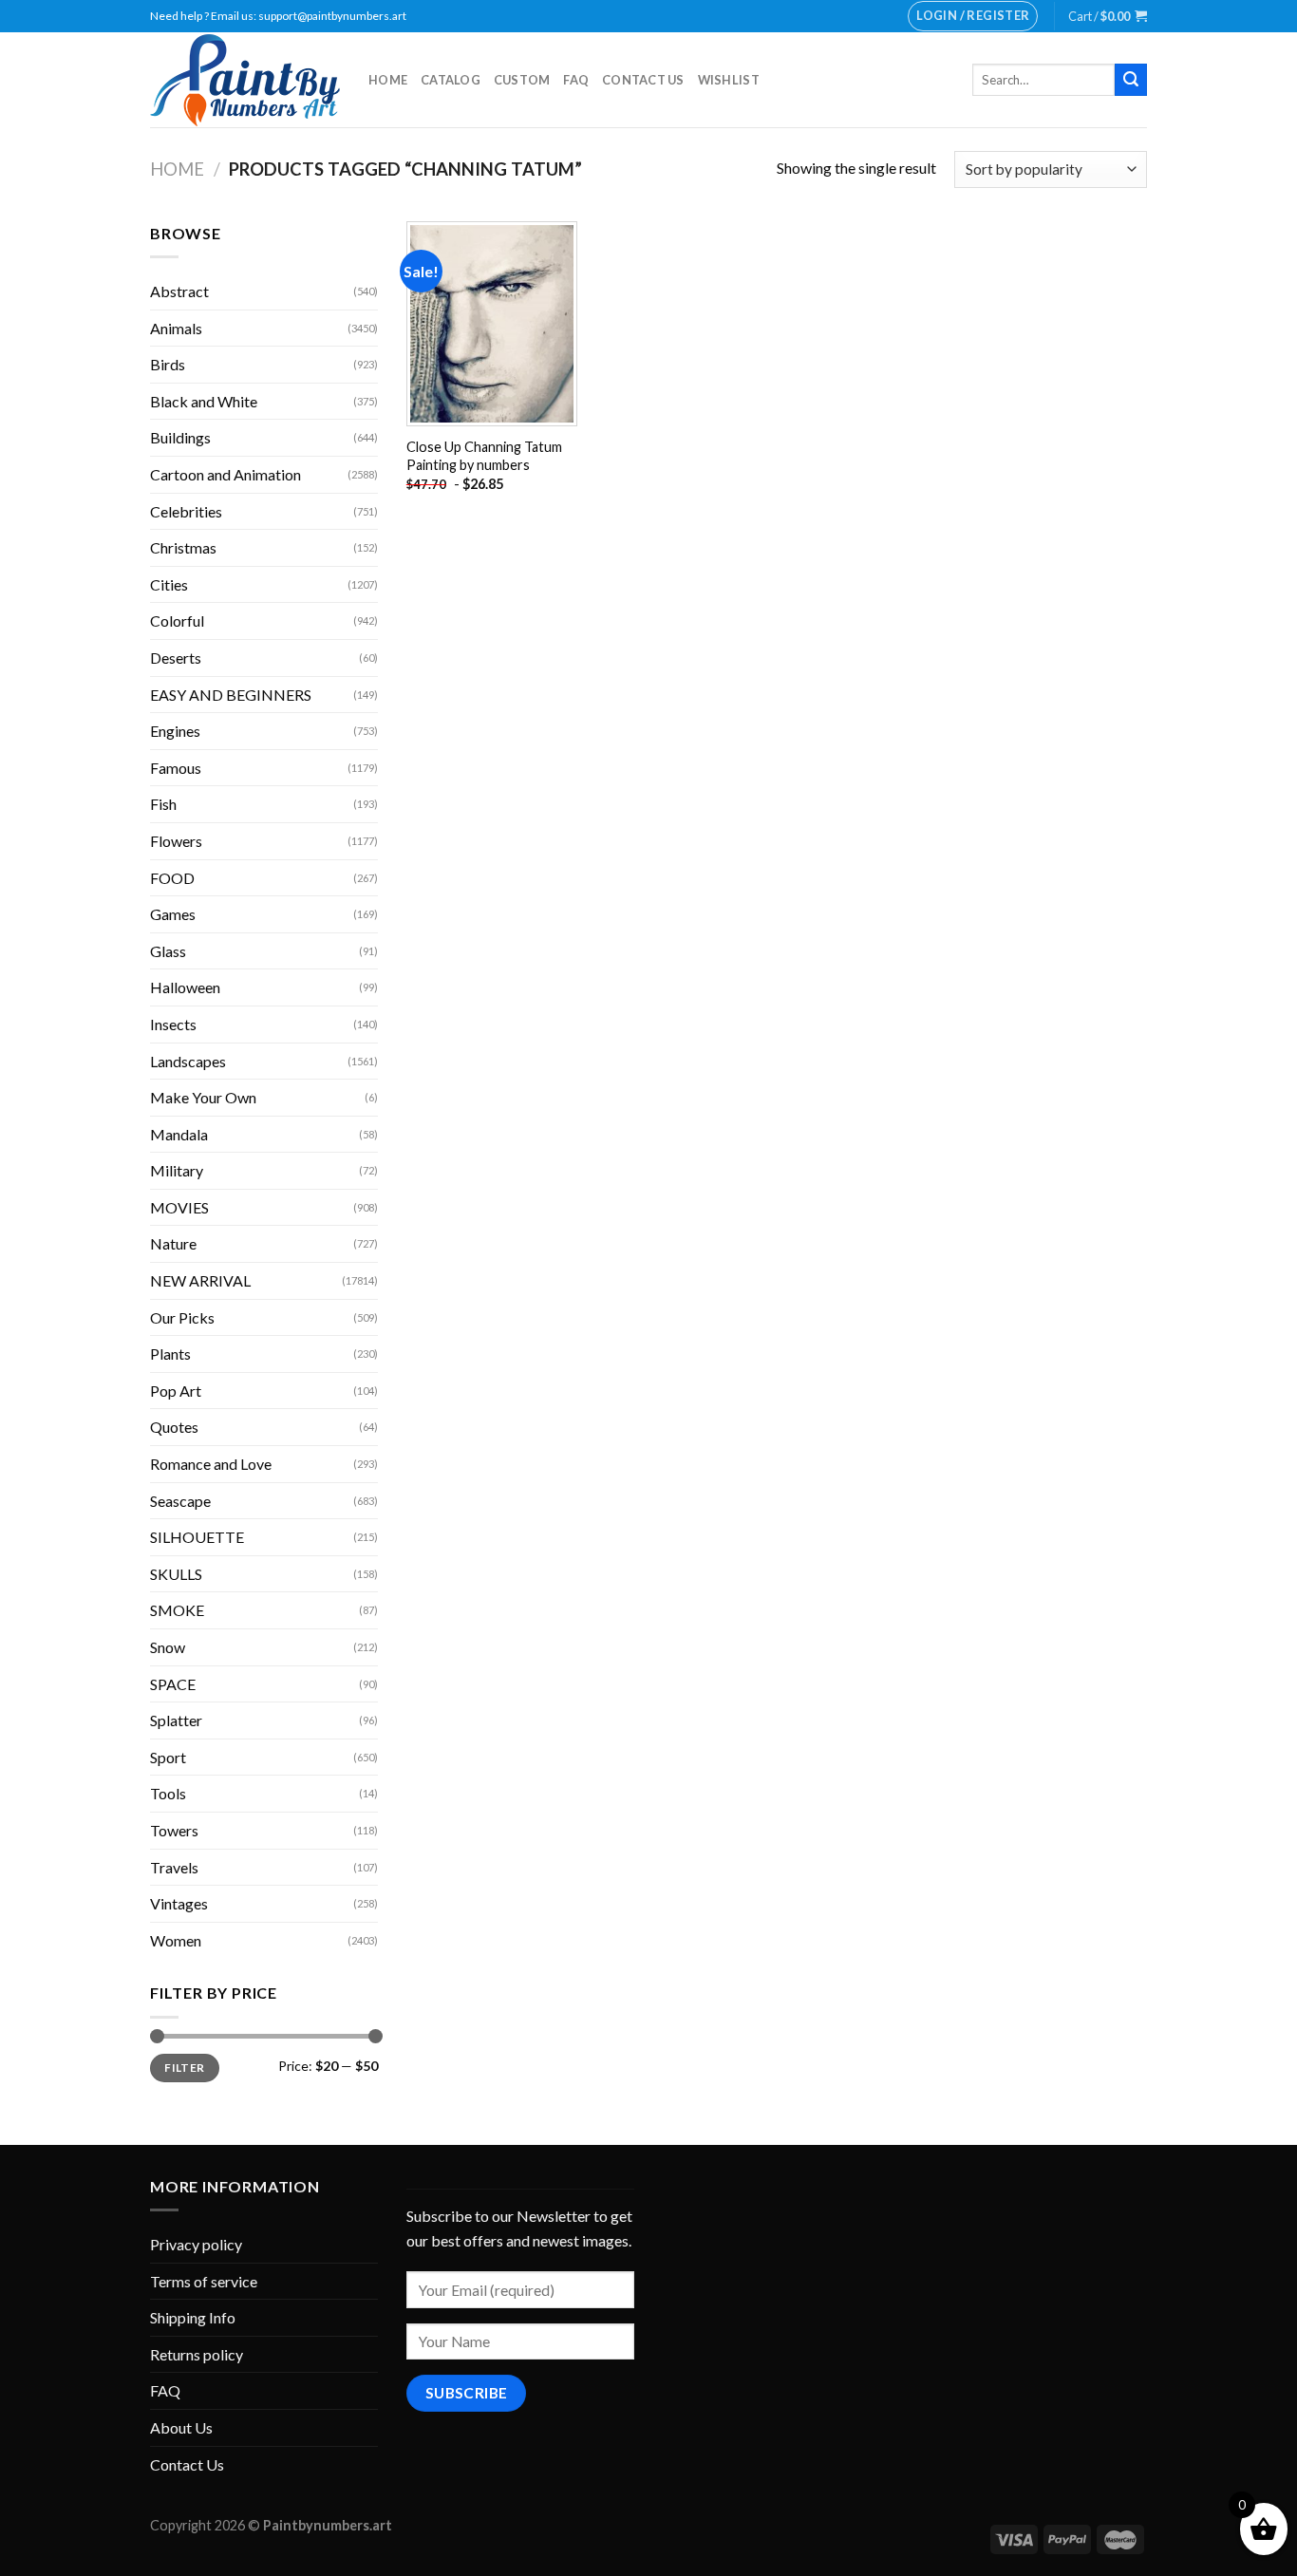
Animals (176, 328)
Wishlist (729, 80)
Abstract (179, 291)
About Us (181, 2427)
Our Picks (182, 1317)
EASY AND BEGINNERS (231, 695)
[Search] (1131, 80)
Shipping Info (193, 2317)
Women (176, 1940)
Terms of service (204, 2281)
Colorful (177, 620)
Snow (168, 1647)
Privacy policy (196, 2244)
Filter (184, 2068)
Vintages (179, 1903)
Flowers (176, 841)
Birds (168, 364)
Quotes (174, 1427)
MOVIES (179, 1207)
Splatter (176, 1720)
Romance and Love (211, 1464)
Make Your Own (203, 1097)
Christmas (183, 547)
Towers (174, 1830)
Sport (168, 1757)
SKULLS (176, 1574)
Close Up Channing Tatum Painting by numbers (484, 456)
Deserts (176, 658)
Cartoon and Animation (226, 474)
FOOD (172, 878)
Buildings (180, 437)
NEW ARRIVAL (200, 1280)
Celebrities (186, 511)
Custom (522, 80)
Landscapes (188, 1061)
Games (173, 914)
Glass (168, 951)
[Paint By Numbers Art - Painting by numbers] (245, 80)
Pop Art (176, 1391)
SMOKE (177, 1610)
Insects (173, 1024)
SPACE (173, 1684)
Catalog (451, 80)
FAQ (576, 80)
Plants (170, 1354)
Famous (176, 768)
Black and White (204, 401)
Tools (168, 1793)
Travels (174, 1867)
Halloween (185, 987)
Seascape (180, 1501)
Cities (169, 584)
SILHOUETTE (197, 1537)
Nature (173, 1243)
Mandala (179, 1134)
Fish (163, 804)
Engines (175, 731)
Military (177, 1170)
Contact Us (643, 80)
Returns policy (197, 2354)
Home (388, 80)
